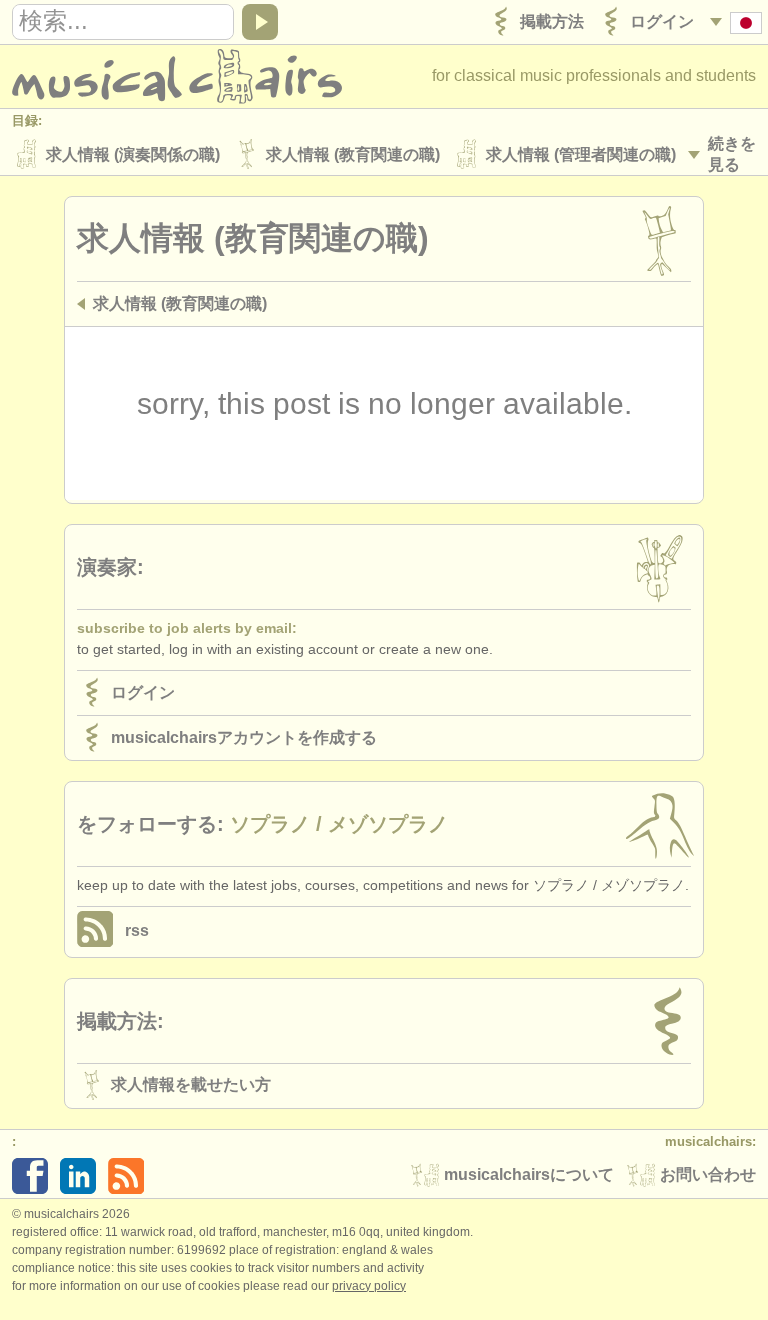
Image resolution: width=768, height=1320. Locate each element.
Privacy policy (369, 1286)
